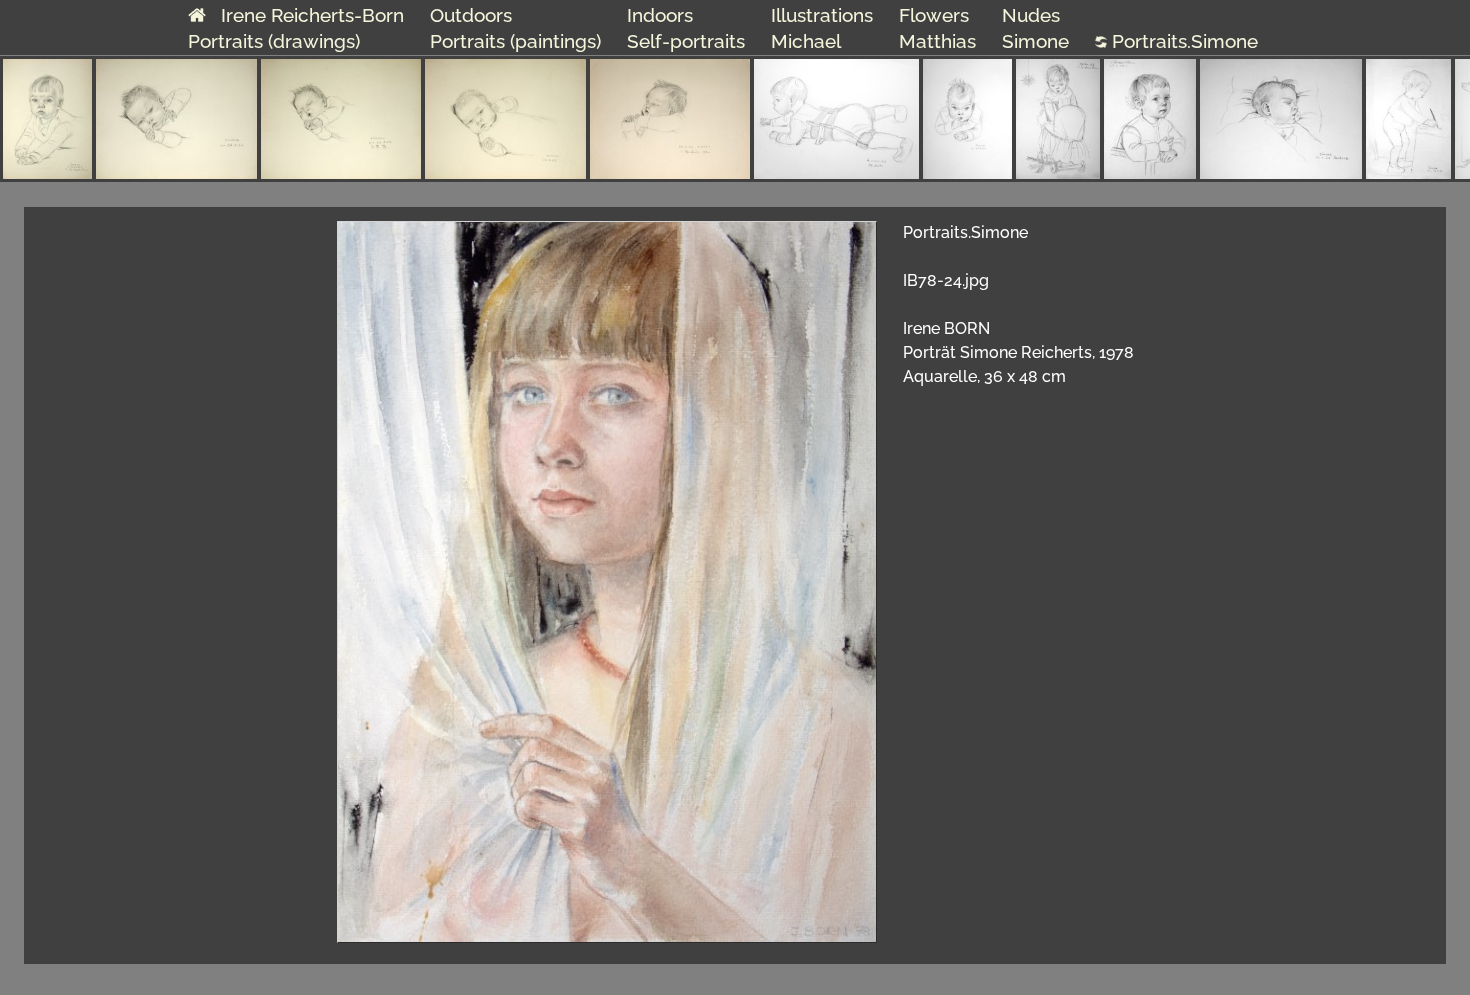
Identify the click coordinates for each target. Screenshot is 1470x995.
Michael (806, 41)
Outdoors (471, 15)
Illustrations (822, 15)
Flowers (934, 15)
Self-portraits (686, 41)
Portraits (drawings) (274, 41)
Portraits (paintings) (515, 41)
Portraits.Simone (1182, 41)
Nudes (1031, 15)
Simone (1035, 41)
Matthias (937, 41)
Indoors (660, 15)
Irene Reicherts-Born (304, 15)
